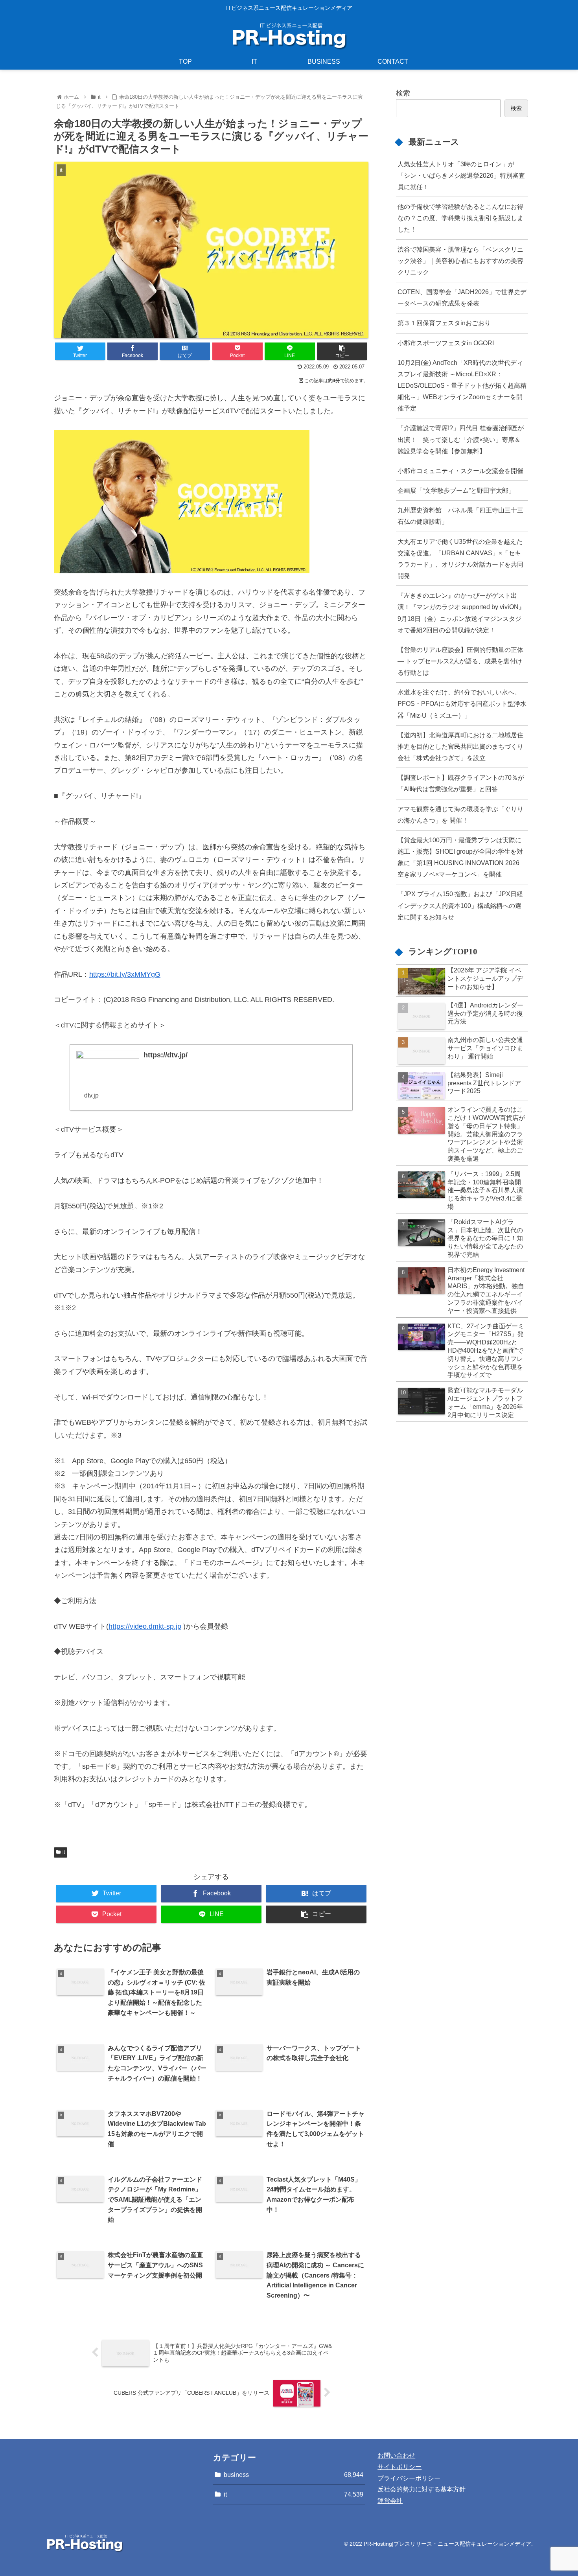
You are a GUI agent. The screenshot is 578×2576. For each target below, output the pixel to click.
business (294, 2475)
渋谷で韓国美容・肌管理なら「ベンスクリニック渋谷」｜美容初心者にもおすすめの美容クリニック (460, 261)
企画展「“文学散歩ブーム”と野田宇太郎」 (456, 490)
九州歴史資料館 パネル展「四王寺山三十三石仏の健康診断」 (460, 516)
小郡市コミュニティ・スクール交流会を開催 (460, 471)
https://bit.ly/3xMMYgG (125, 974)
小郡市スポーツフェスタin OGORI (446, 343)
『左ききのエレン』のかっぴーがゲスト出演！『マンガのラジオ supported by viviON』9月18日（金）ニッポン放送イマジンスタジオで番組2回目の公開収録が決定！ (461, 612)
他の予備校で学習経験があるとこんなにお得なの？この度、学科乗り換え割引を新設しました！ (460, 218)
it (64, 1852)
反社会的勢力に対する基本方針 (422, 2489)
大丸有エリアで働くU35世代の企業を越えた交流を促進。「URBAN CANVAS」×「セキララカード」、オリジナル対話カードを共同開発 (460, 559)
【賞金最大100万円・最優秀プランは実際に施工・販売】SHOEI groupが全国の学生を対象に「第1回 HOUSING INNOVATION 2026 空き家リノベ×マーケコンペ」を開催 (460, 857)
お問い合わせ (396, 2455)
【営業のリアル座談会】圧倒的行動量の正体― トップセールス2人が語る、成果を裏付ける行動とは (460, 661)
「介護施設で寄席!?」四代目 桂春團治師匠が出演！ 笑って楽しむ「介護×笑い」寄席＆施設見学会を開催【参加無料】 (461, 439)
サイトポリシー (399, 2467)
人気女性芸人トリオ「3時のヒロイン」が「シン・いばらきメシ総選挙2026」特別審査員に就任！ (461, 175)
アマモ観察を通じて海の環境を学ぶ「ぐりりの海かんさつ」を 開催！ (460, 815)
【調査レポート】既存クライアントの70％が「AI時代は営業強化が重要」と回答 (461, 783)
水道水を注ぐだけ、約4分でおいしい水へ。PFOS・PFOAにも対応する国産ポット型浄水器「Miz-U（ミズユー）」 (462, 703)
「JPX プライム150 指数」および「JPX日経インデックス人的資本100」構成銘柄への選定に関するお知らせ (460, 905)
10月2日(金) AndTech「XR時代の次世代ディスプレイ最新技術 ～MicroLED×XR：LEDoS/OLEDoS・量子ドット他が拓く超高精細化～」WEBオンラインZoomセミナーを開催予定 (462, 386)
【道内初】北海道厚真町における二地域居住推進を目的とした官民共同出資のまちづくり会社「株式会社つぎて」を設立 (460, 746)
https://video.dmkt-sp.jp (145, 1626)
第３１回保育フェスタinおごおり (444, 323)
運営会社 (390, 2501)
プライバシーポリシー (409, 2478)
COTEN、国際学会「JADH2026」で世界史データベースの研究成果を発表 (462, 297)
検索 (403, 93)
